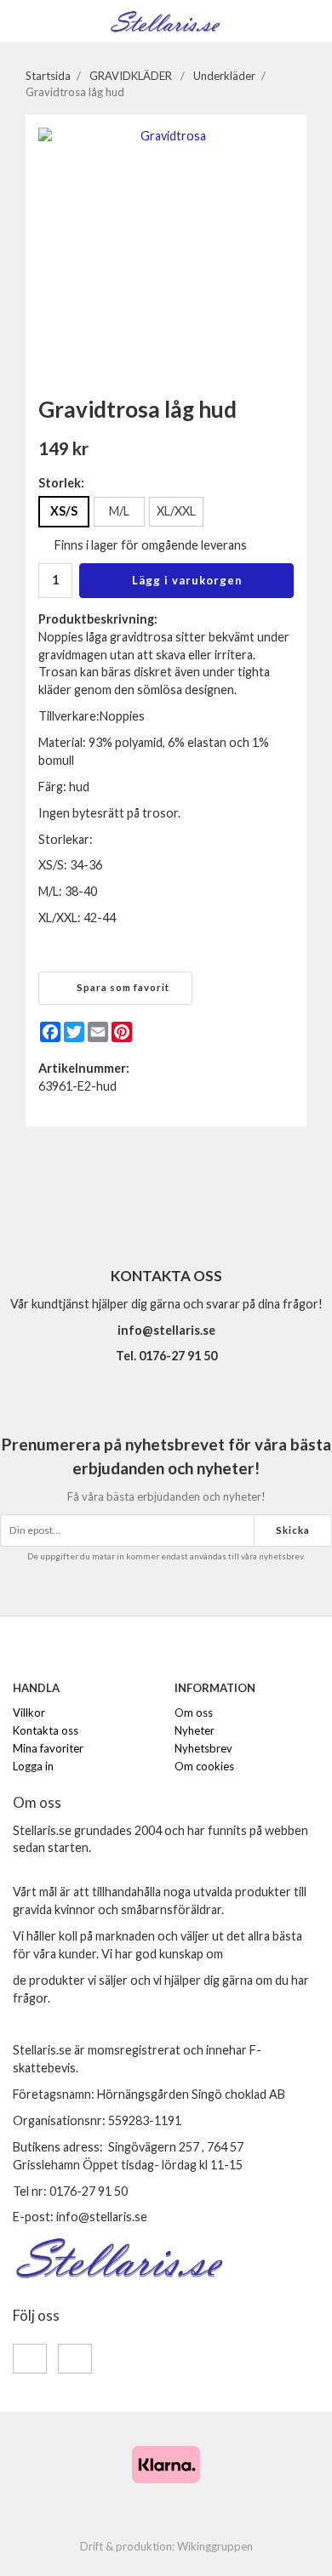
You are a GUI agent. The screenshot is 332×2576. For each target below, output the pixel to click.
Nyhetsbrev (203, 1748)
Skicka (293, 1530)
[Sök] (53, 21)
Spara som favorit (120, 987)
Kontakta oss (46, 1730)
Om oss (194, 1713)
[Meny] (23, 20)
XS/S (64, 511)
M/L (119, 511)
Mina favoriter (48, 1748)
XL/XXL (176, 511)
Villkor (29, 1713)
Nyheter (195, 1730)
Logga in (33, 1766)
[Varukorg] (309, 20)
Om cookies (204, 1766)
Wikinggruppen (215, 2546)
